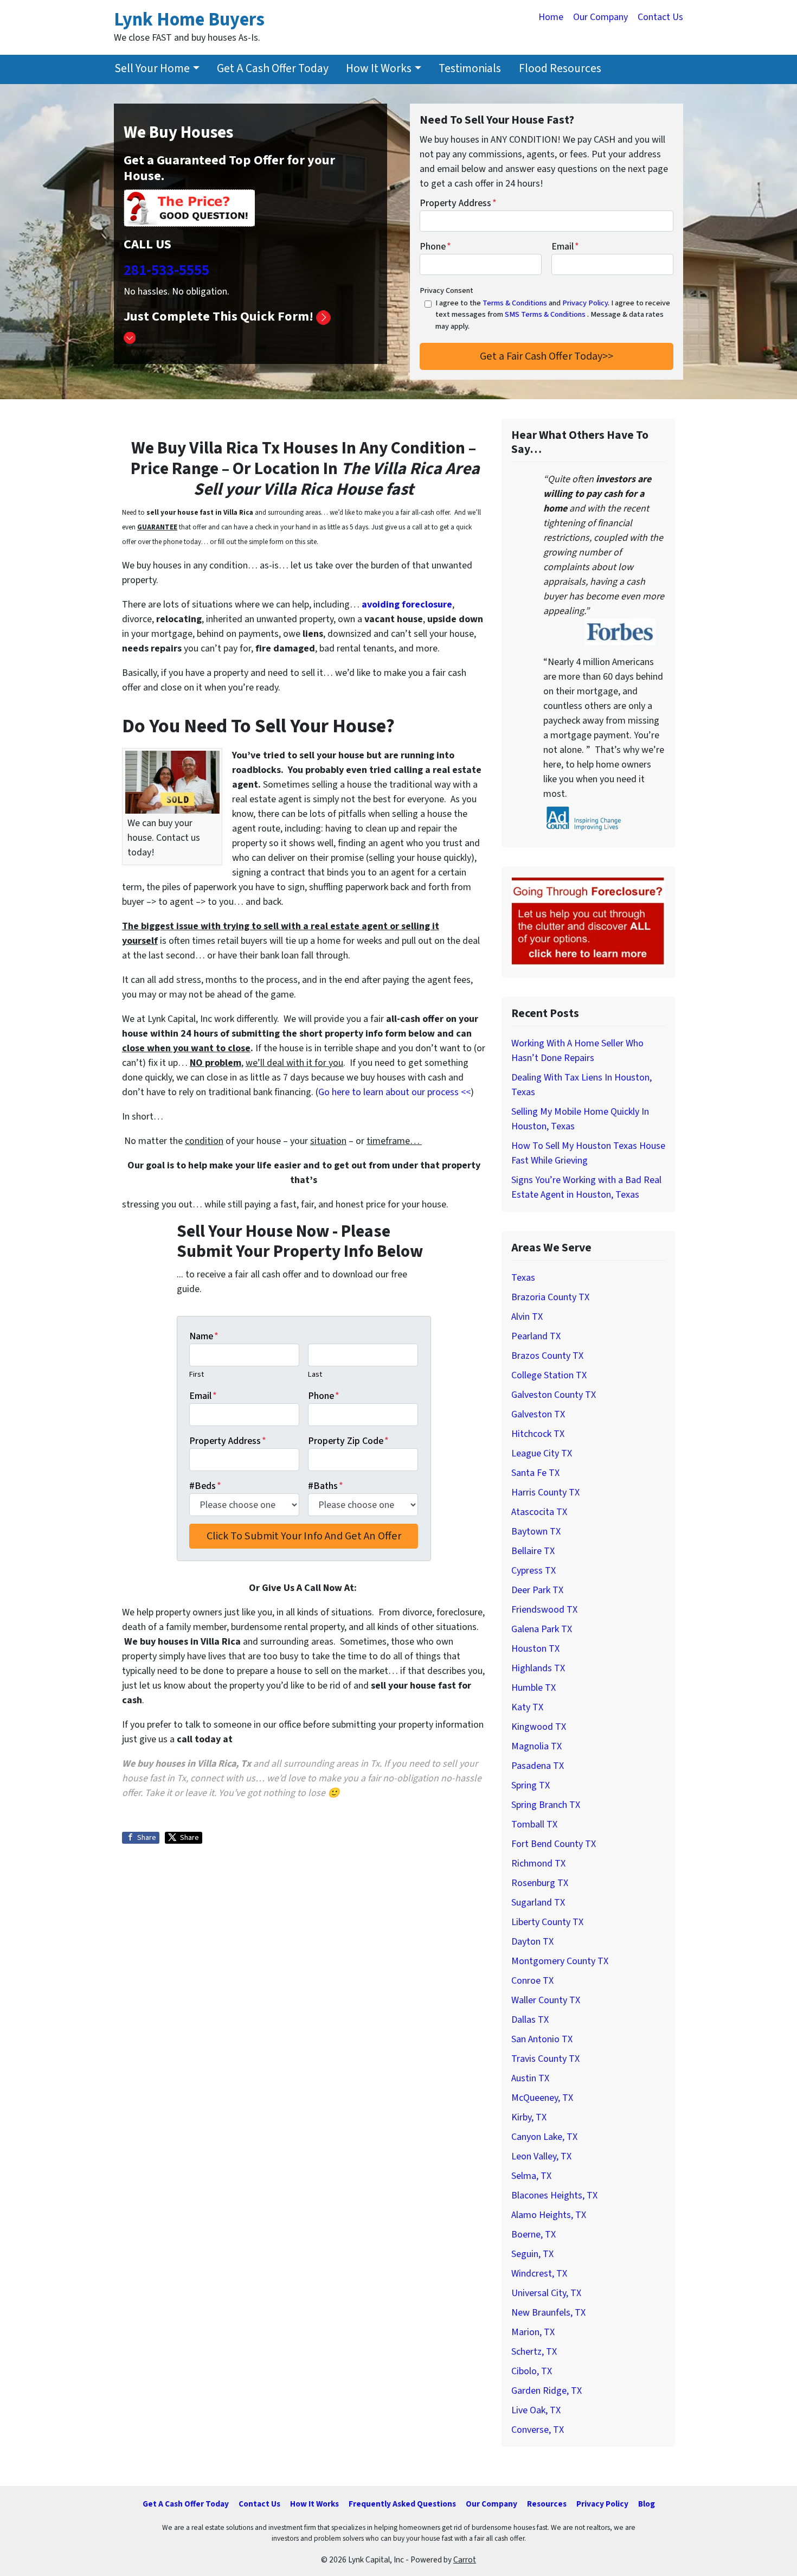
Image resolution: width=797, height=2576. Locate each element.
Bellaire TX (533, 1551)
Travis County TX (545, 2059)
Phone (435, 247)
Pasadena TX (538, 1766)
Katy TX (527, 1707)
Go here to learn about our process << (394, 1092)
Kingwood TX (539, 1727)
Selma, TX (531, 2176)
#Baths (326, 1486)
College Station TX (549, 1375)
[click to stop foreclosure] (588, 922)
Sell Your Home (152, 69)
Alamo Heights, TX (549, 2215)
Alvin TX (527, 1317)
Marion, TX (533, 2332)
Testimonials (470, 69)
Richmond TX (538, 1864)
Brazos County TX (547, 1356)
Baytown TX (536, 1532)
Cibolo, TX (532, 2371)
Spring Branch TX (546, 1805)
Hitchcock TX (538, 1434)
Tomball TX (534, 1824)
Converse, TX (538, 2430)
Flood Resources (560, 69)
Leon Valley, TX (541, 2156)
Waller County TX (546, 2000)
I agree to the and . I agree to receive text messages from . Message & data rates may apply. (553, 315)
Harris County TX (545, 1492)
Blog (647, 2504)
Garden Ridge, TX (547, 2391)
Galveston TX (538, 1414)
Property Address (458, 203)
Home (551, 17)
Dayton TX (532, 1942)
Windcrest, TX (539, 2274)
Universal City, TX (546, 2293)
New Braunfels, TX (548, 2313)
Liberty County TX (547, 1922)
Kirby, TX (529, 2117)
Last (315, 1374)
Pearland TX (536, 1336)
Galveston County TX (554, 1395)
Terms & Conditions (515, 303)
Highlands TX (538, 1668)
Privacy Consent (446, 290)
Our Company (600, 17)
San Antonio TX (542, 2039)
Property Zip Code (348, 1441)
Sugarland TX (538, 1903)
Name (204, 1336)
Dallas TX (530, 2020)
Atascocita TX (539, 1512)
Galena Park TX (542, 1629)
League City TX (542, 1453)
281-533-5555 (166, 270)
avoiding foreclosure (407, 605)
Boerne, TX (534, 2235)
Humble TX (534, 1688)
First (197, 1374)
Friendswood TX (544, 1610)
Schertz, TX (534, 2352)
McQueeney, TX (542, 2098)
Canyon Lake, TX (544, 2137)
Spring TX (531, 1785)
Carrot (465, 2560)
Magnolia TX (536, 1746)
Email (565, 247)
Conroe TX (532, 1981)
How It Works (379, 69)
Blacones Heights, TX (554, 2195)
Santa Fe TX (535, 1473)
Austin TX (530, 2078)
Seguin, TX (532, 2254)
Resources (547, 2504)
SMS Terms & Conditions (545, 314)
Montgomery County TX (560, 1961)
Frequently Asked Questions (402, 2504)
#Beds (205, 1486)
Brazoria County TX (550, 1297)
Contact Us (660, 17)
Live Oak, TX (536, 2410)
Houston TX (535, 1649)
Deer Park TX (537, 1590)
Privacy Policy (585, 303)
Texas (523, 1278)
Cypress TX (534, 1571)
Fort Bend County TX (554, 1844)
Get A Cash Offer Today (273, 69)
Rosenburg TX (540, 1883)
